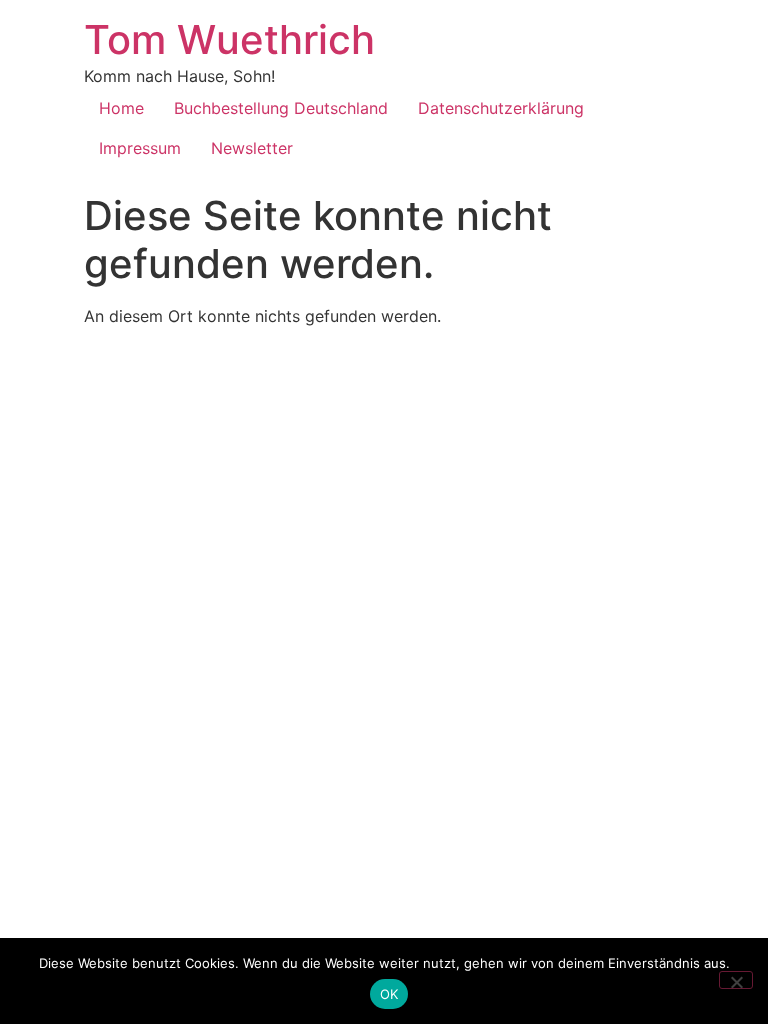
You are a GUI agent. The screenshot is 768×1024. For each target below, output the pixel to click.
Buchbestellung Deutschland (281, 108)
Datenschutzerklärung (501, 108)
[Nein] (736, 980)
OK (389, 994)
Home (121, 108)
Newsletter (252, 148)
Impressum (140, 148)
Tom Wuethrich (229, 39)
